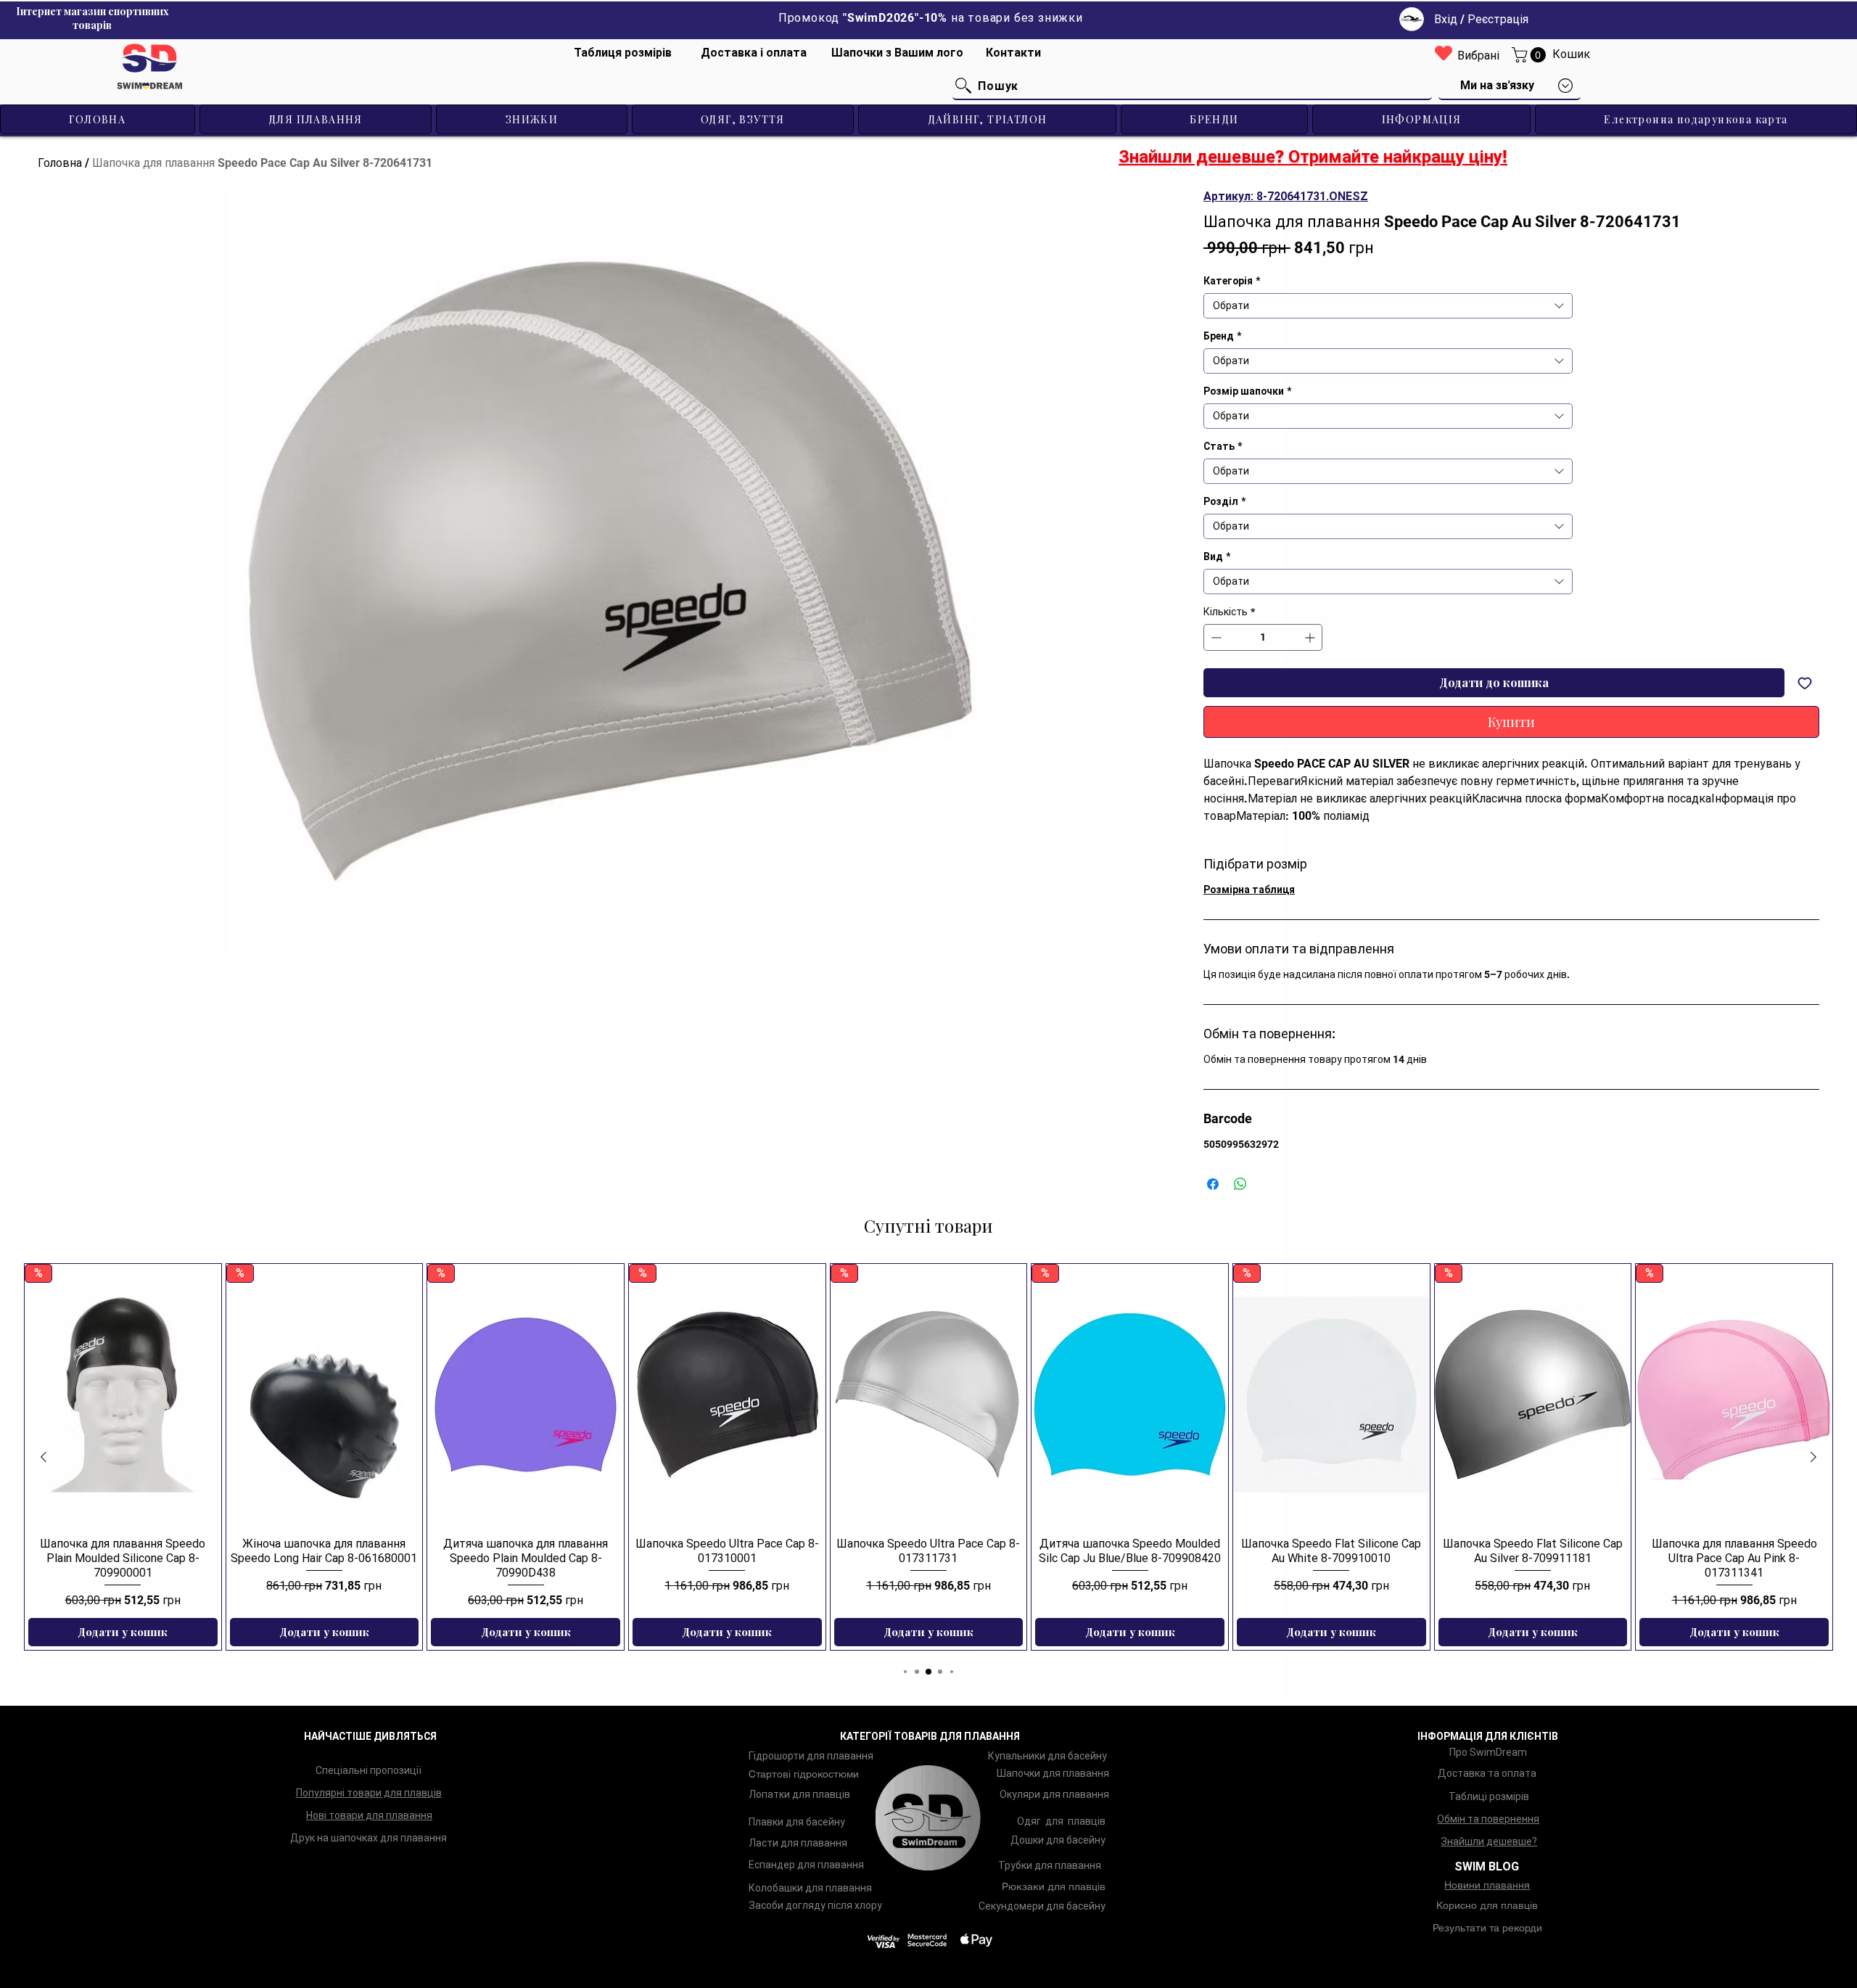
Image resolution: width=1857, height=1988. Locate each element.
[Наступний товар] (1813, 1457)
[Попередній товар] (44, 1457)
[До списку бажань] (1805, 683)
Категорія (1232, 281)
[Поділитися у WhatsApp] (1240, 1184)
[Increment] (1311, 637)
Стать (1223, 446)
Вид (1217, 556)
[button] (1531, 55)
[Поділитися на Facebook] (1213, 1184)
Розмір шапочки (1247, 391)
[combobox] (1388, 306)
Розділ (1224, 501)
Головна (60, 163)
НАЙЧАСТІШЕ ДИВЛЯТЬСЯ (370, 1736)
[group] (928, 1457)
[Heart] (1444, 53)
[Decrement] (1215, 637)
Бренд (1222, 336)
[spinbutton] (1263, 637)
